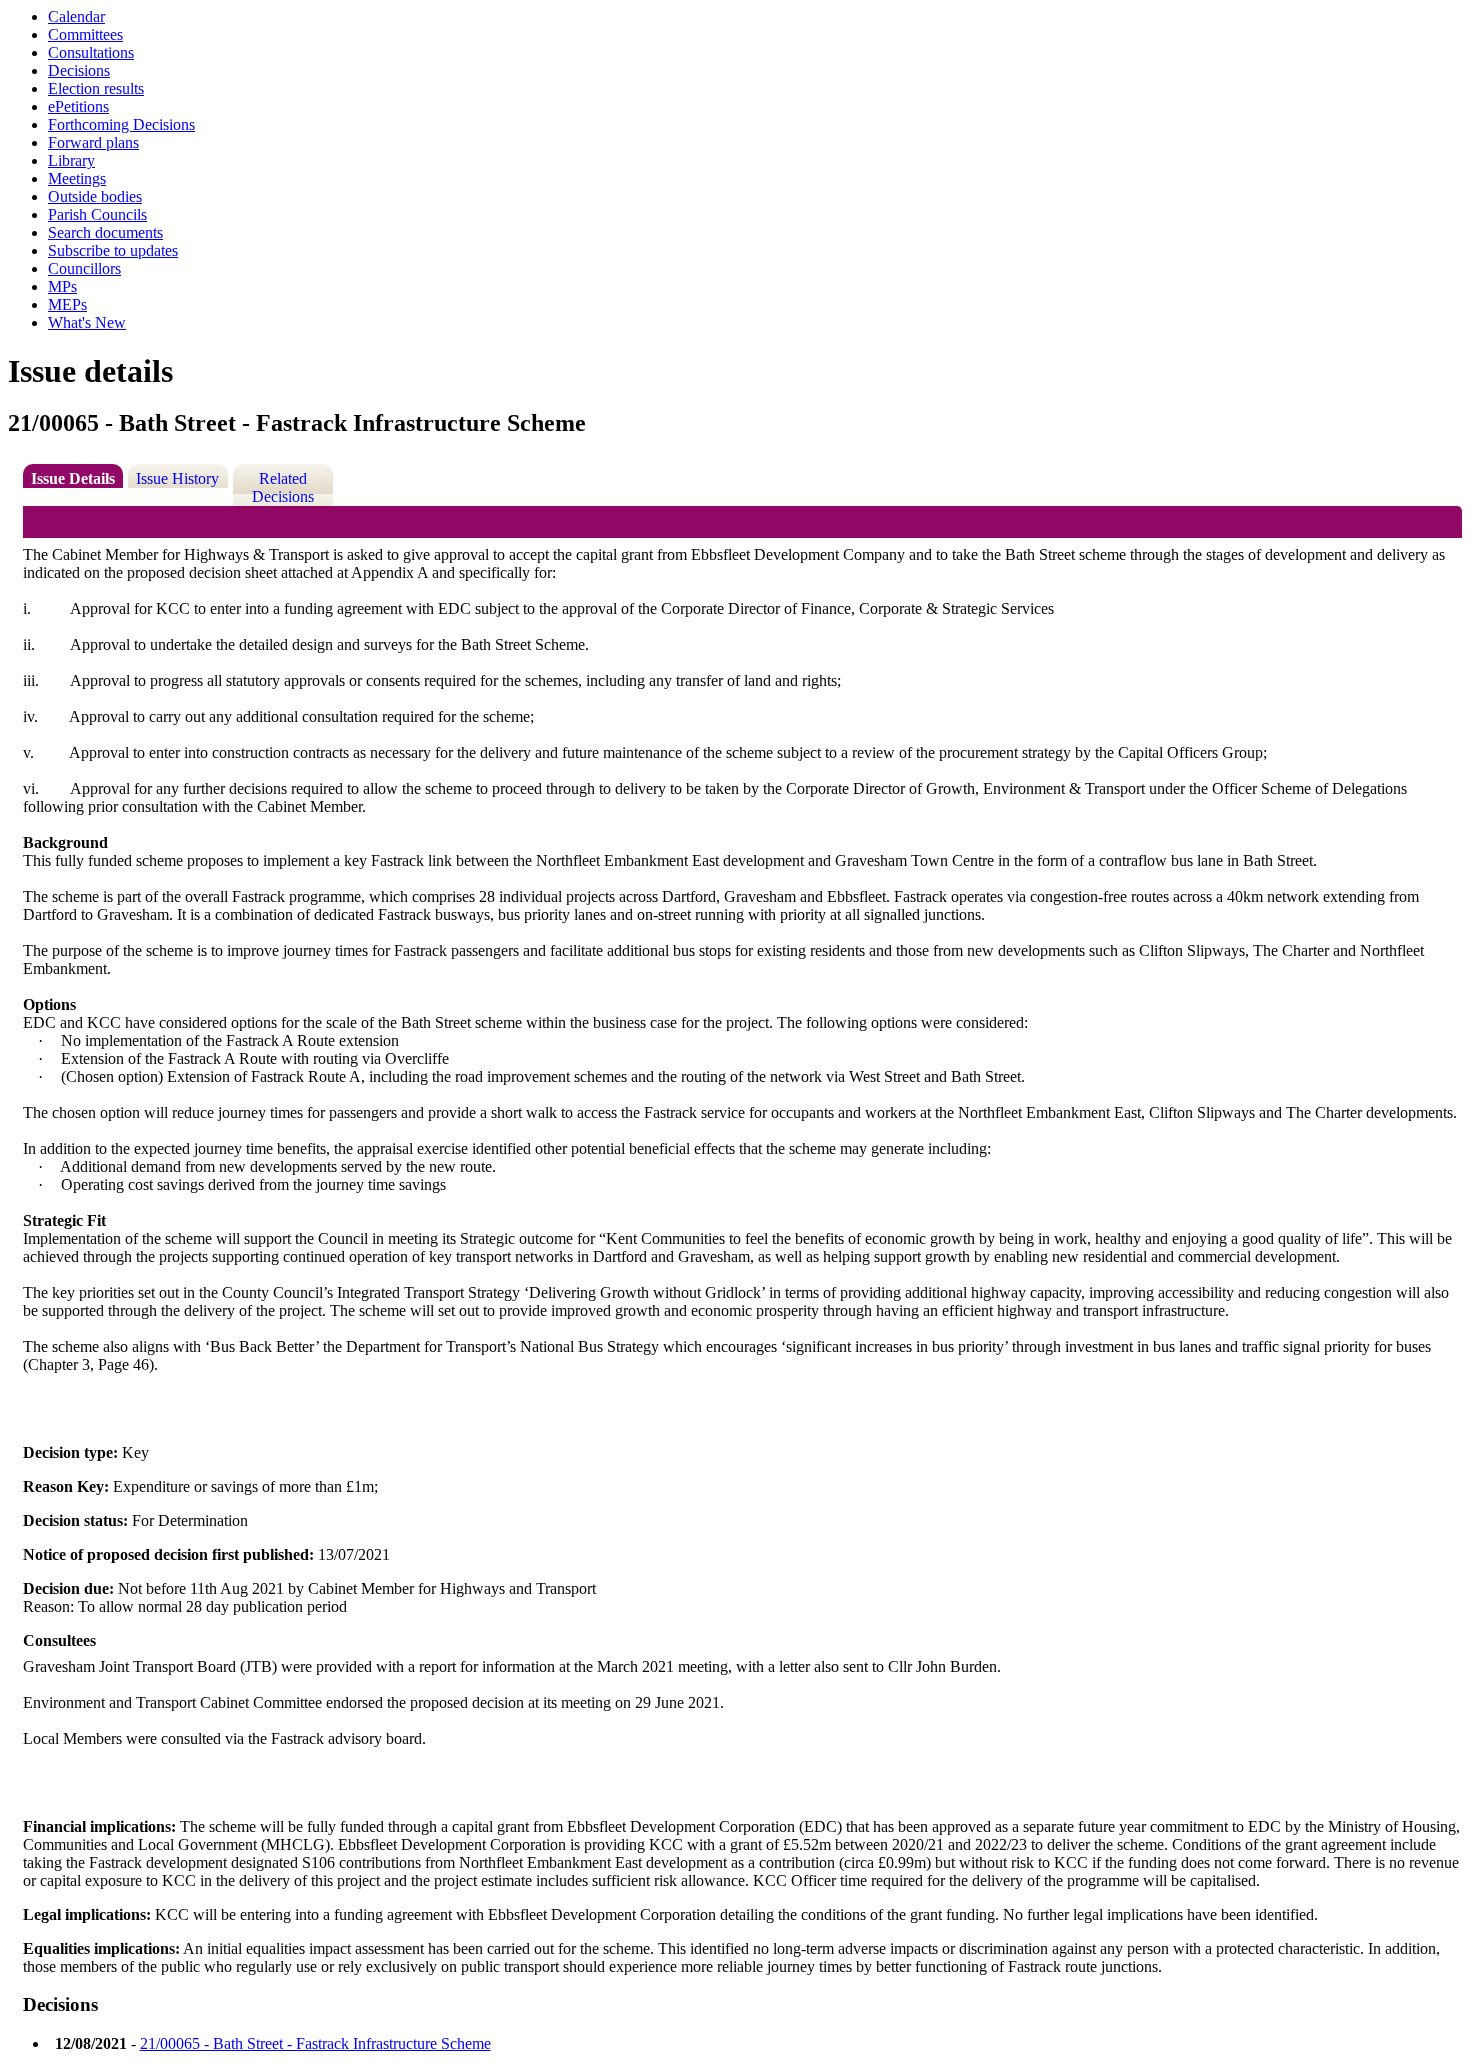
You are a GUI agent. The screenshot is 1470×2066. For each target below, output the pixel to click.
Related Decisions (283, 487)
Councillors (84, 268)
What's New (87, 322)
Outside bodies (95, 196)
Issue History (177, 478)
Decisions (79, 70)
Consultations (91, 52)
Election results (96, 88)
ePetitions (78, 106)
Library (71, 160)
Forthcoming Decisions (121, 124)
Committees (85, 34)
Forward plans (93, 142)
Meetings (77, 178)
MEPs (67, 304)
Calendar (76, 16)
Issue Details (73, 478)
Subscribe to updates (113, 250)
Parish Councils (97, 214)
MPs (62, 286)
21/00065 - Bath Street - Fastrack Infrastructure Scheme (315, 2043)
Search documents (105, 232)
